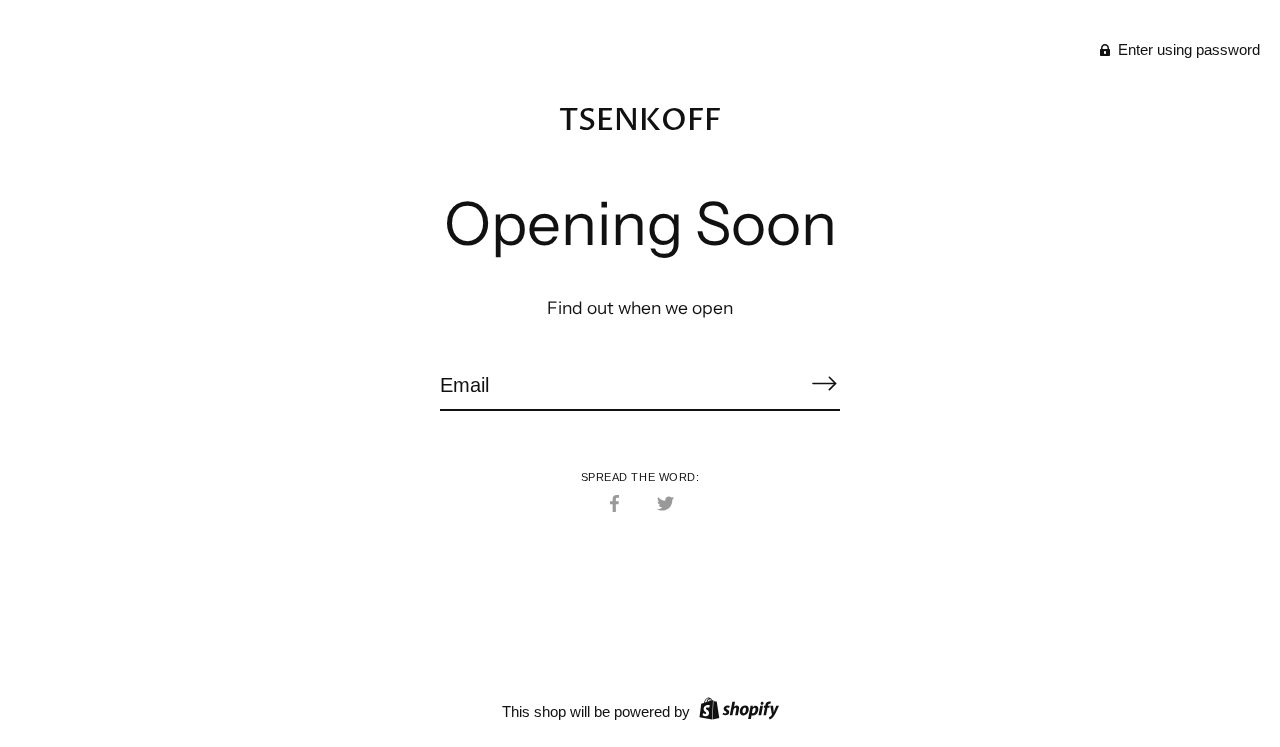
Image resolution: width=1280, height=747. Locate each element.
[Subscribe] (824, 384)
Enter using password (1187, 49)
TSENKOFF (640, 120)
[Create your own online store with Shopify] (736, 711)
